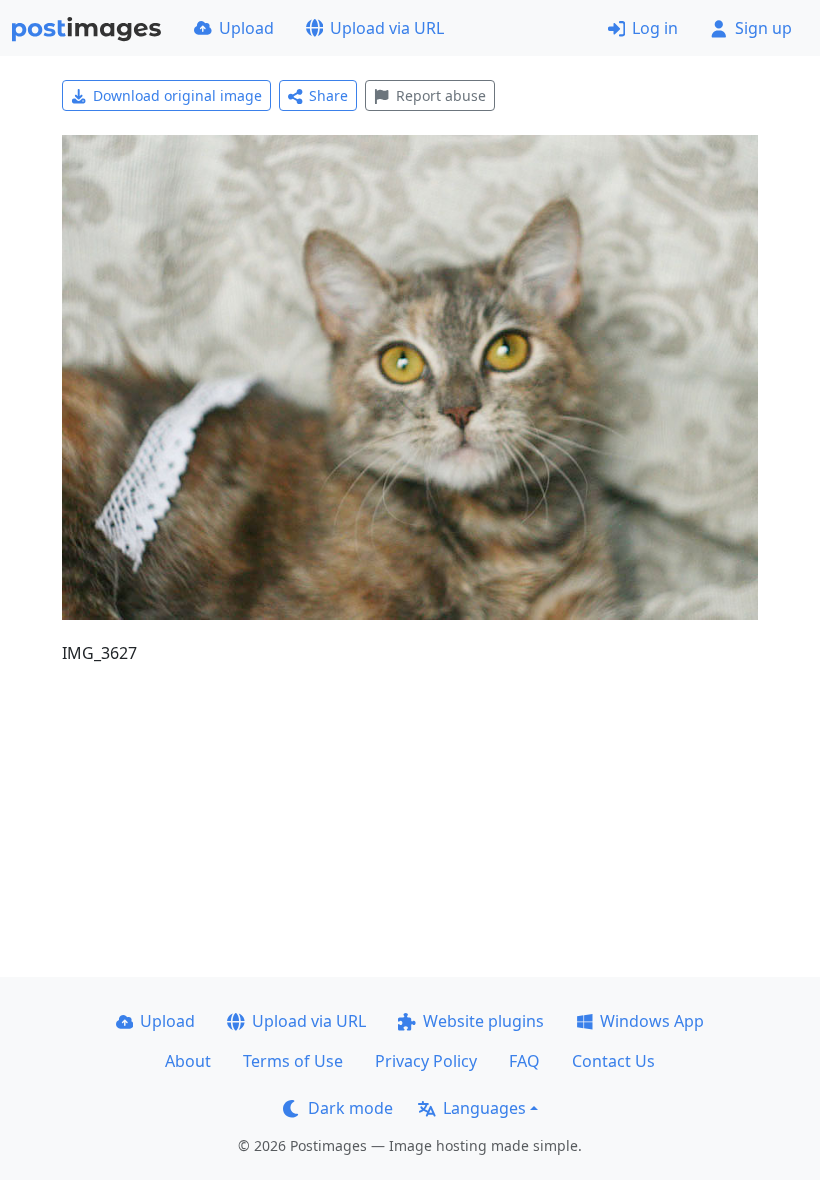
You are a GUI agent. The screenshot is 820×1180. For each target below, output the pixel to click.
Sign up (763, 28)
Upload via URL (387, 28)
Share (328, 95)
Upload (246, 28)
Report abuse (441, 95)
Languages (484, 1108)
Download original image (177, 95)
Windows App (652, 1021)
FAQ (524, 1061)
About (188, 1061)
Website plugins (483, 1021)
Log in (655, 28)
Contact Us (613, 1061)
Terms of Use (293, 1061)
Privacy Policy (426, 1061)
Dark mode (350, 1108)
